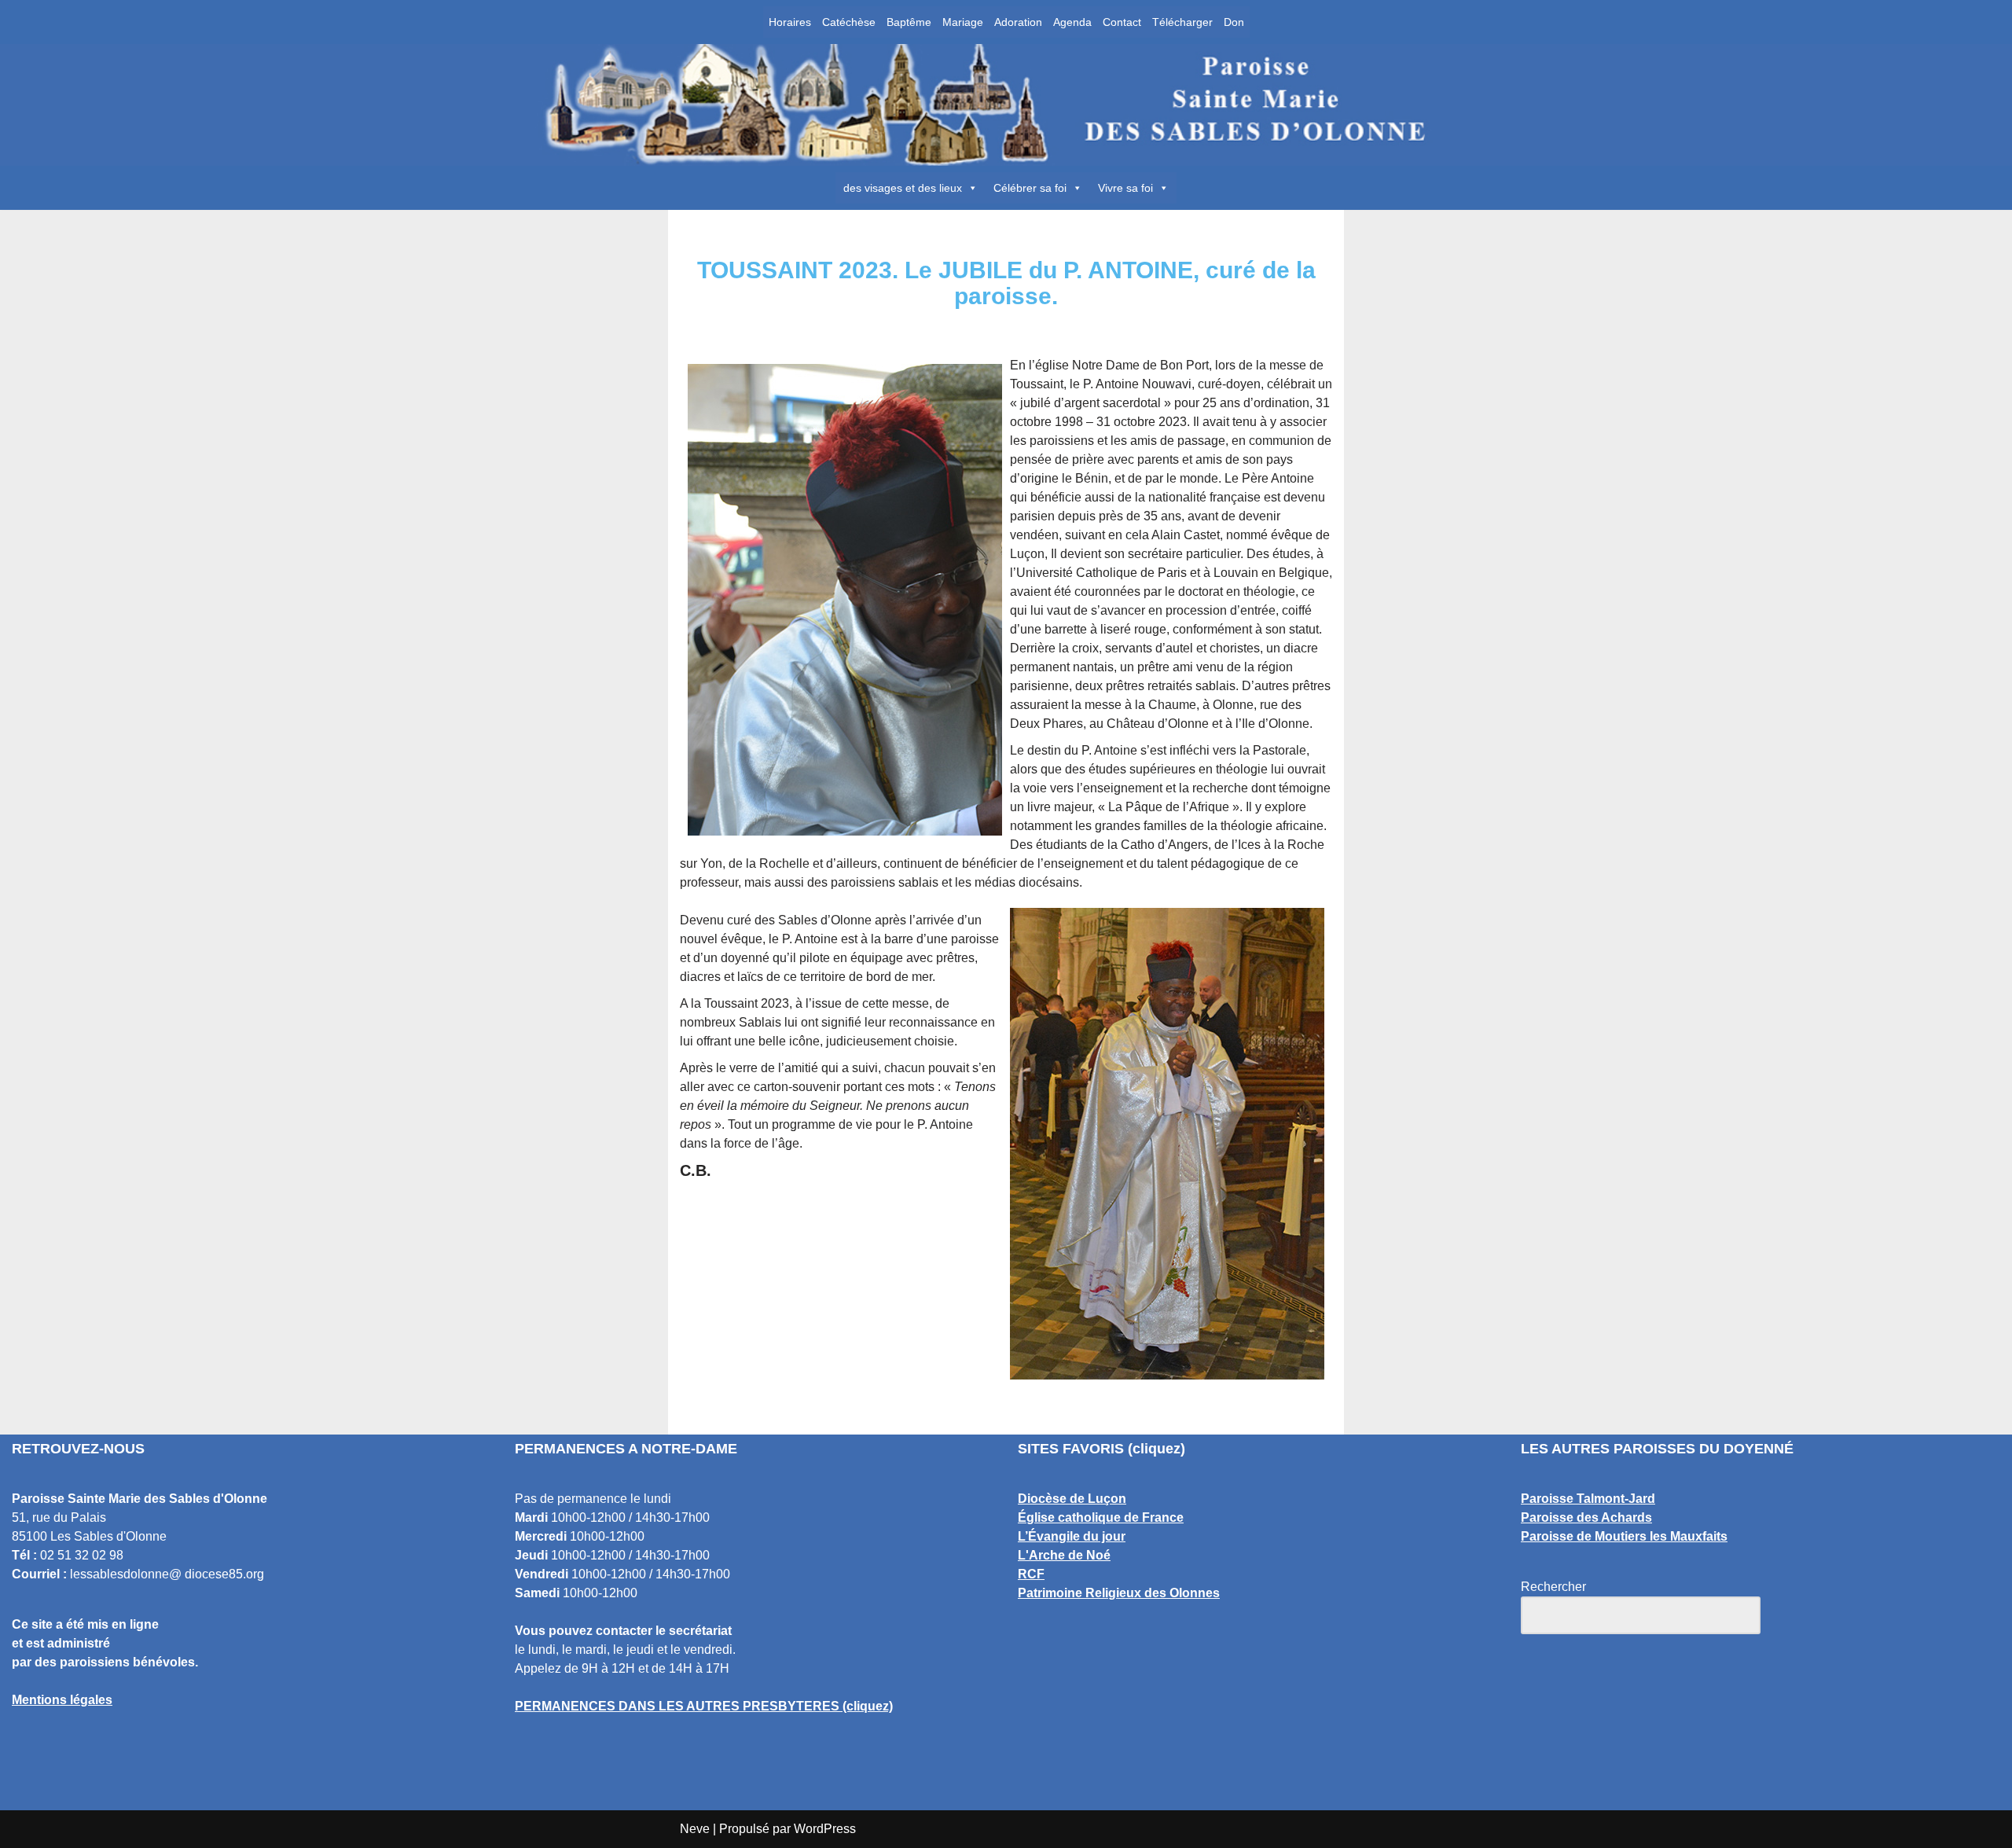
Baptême (909, 22)
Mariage (963, 22)
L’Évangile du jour (1072, 1536)
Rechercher (1553, 1587)
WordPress (825, 1829)
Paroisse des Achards (1586, 1517)
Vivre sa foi (1125, 188)
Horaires (790, 22)
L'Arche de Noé (1064, 1555)
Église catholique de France (1101, 1517)
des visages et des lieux (903, 188)
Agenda (1072, 22)
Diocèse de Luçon (1072, 1499)
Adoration (1018, 22)
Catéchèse (849, 22)
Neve (695, 1829)
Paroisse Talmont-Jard (1588, 1499)
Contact (1122, 22)
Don (1234, 22)
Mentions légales (62, 1700)
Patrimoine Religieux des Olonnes (1119, 1593)
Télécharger (1182, 22)
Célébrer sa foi (1030, 188)
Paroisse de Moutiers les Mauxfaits (1624, 1536)
